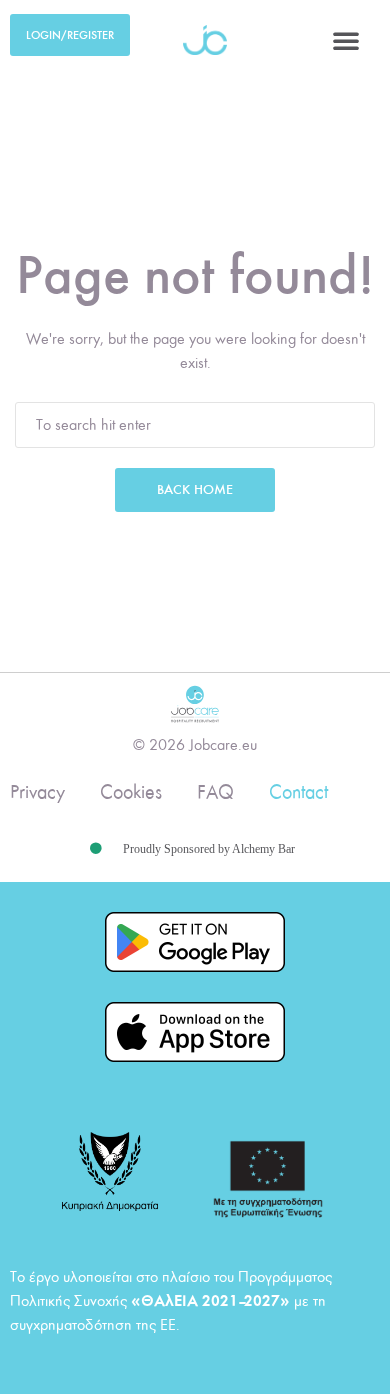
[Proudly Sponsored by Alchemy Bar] (96, 849)
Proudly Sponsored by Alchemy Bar (209, 849)
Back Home (195, 489)
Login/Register (70, 35)
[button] (346, 40)
